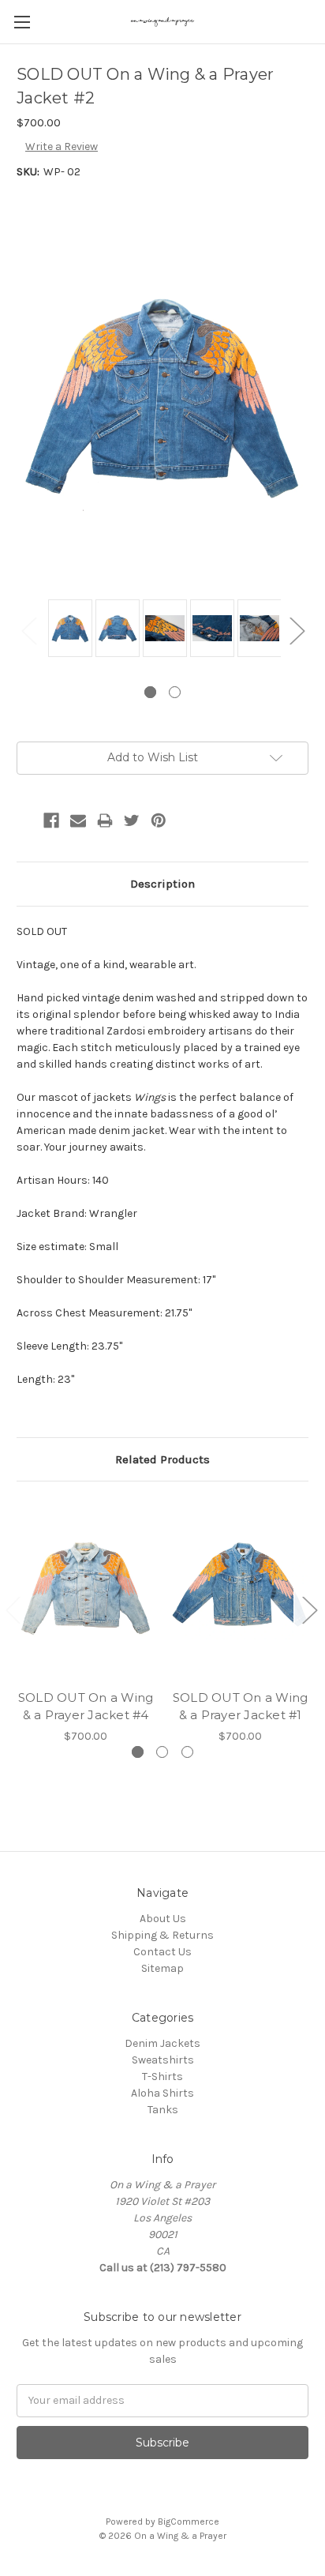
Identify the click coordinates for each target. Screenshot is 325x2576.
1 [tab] (150, 692)
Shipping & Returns (162, 1935)
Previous (28, 631)
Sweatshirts (163, 2060)
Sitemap (162, 1968)
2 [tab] (175, 692)
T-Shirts (162, 2077)
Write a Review (62, 146)
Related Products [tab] (162, 1459)
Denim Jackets (162, 2043)
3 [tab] (187, 1752)
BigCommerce (189, 2522)
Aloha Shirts (162, 2093)
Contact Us (162, 1952)
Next (297, 631)
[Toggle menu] (22, 22)
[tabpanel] (68, 629)
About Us (163, 1919)
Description (162, 884)
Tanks (163, 2110)
